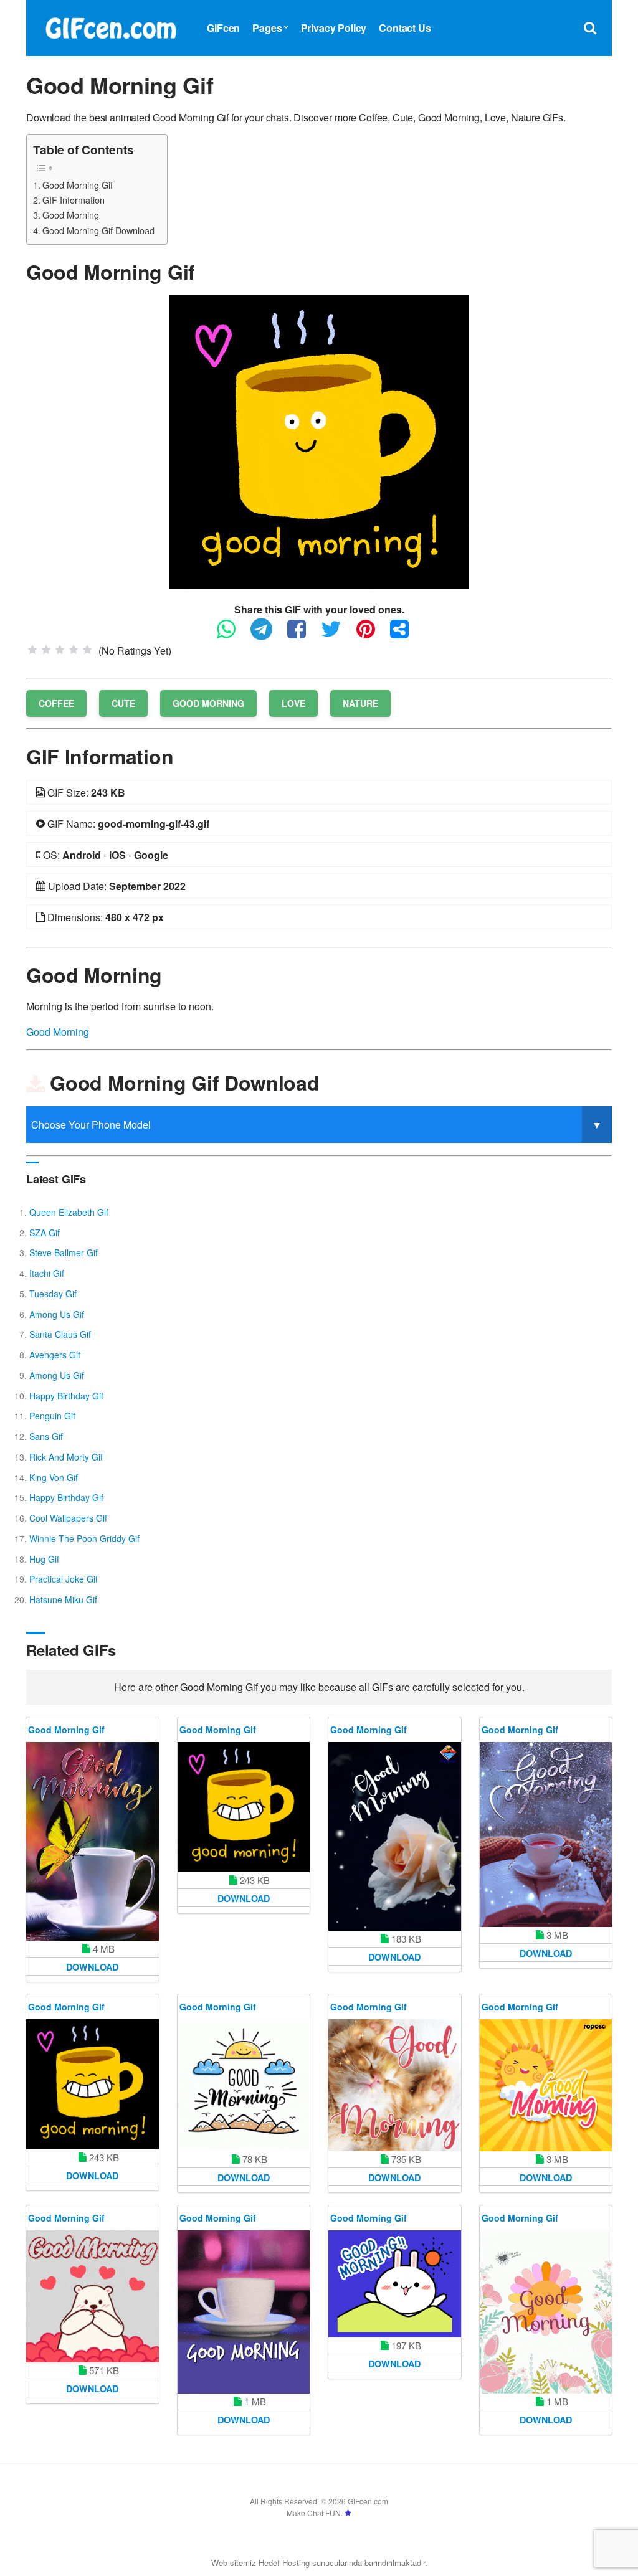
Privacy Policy (334, 28)
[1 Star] (32, 650)
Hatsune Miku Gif (63, 1599)
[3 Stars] (60, 650)
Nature (360, 703)
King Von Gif (54, 1477)
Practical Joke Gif (64, 1579)
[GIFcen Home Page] (110, 26)
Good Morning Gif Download (98, 230)
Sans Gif (46, 1436)
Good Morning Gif (78, 185)
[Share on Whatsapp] (232, 634)
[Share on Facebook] (303, 634)
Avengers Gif (55, 1355)
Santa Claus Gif (60, 1334)
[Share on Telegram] (268, 634)
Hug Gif (44, 1559)
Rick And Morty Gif (66, 1457)
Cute (123, 703)
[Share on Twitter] (337, 634)
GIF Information (74, 200)
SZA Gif (45, 1233)
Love (293, 703)
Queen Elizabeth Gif (69, 1212)
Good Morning (71, 215)
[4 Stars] (74, 650)
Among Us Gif (57, 1314)
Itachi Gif (47, 1273)
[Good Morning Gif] (319, 441)
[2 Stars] (46, 650)
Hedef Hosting (284, 2563)
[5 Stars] (87, 650)
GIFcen (223, 28)
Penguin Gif (52, 1416)
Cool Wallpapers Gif (68, 1518)
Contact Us (405, 28)
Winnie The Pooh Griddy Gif (84, 1538)
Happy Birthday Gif (66, 1396)
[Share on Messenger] (406, 634)
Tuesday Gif (53, 1294)
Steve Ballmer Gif (64, 1252)
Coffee (56, 703)
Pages (267, 28)
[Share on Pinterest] (372, 634)
